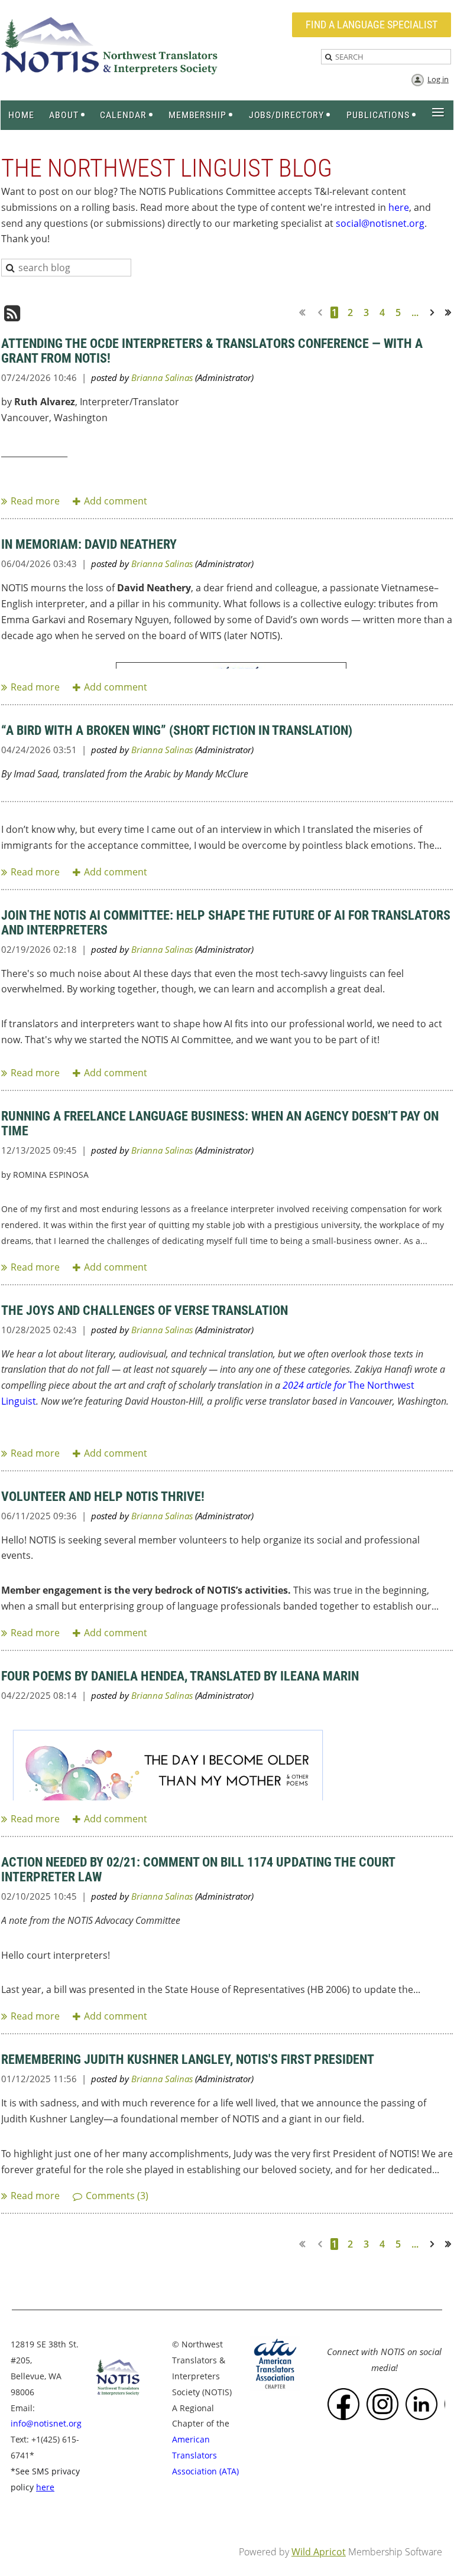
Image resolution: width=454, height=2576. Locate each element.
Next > (434, 312)
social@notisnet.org (380, 223)
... (415, 312)
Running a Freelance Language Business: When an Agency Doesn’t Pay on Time (220, 1123)
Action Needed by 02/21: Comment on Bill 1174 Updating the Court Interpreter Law (198, 1870)
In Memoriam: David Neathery (89, 544)
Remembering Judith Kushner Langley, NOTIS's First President (188, 2059)
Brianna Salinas (162, 377)
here (399, 207)
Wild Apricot (319, 2552)
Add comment (116, 501)
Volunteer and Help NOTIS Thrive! (103, 1497)
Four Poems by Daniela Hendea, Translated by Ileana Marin (180, 1676)
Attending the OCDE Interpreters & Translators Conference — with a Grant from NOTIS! (212, 351)
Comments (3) (117, 2196)
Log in (438, 79)
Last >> (452, 312)
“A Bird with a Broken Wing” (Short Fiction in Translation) (177, 730)
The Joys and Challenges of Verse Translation (145, 1310)
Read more (35, 501)
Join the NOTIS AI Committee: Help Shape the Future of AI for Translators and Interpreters (226, 923)
